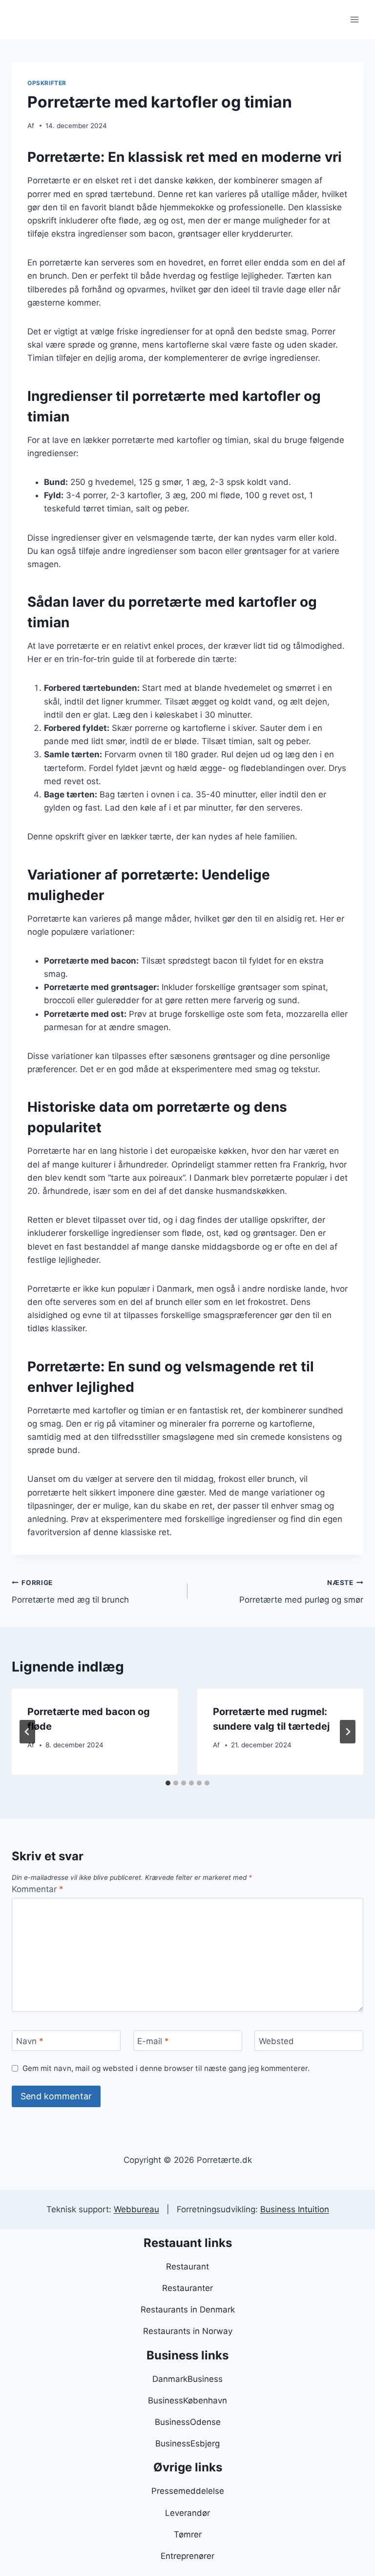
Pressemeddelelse (188, 2491)
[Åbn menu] (354, 19)
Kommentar (38, 1889)
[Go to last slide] (27, 1732)
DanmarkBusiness (187, 2379)
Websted (276, 2041)
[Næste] (348, 1732)
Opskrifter (47, 83)
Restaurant (187, 2267)
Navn (30, 2041)
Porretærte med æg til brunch (70, 1592)
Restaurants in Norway (188, 2331)
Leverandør (187, 2513)
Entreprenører (187, 2556)
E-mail (153, 2041)
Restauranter (187, 2288)
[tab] (168, 1783)
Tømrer (188, 2534)
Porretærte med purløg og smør (301, 1592)
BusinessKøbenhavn (187, 2400)
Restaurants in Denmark (188, 2310)
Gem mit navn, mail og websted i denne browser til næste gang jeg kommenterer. (166, 2068)
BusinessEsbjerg (187, 2444)
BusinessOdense (188, 2422)
